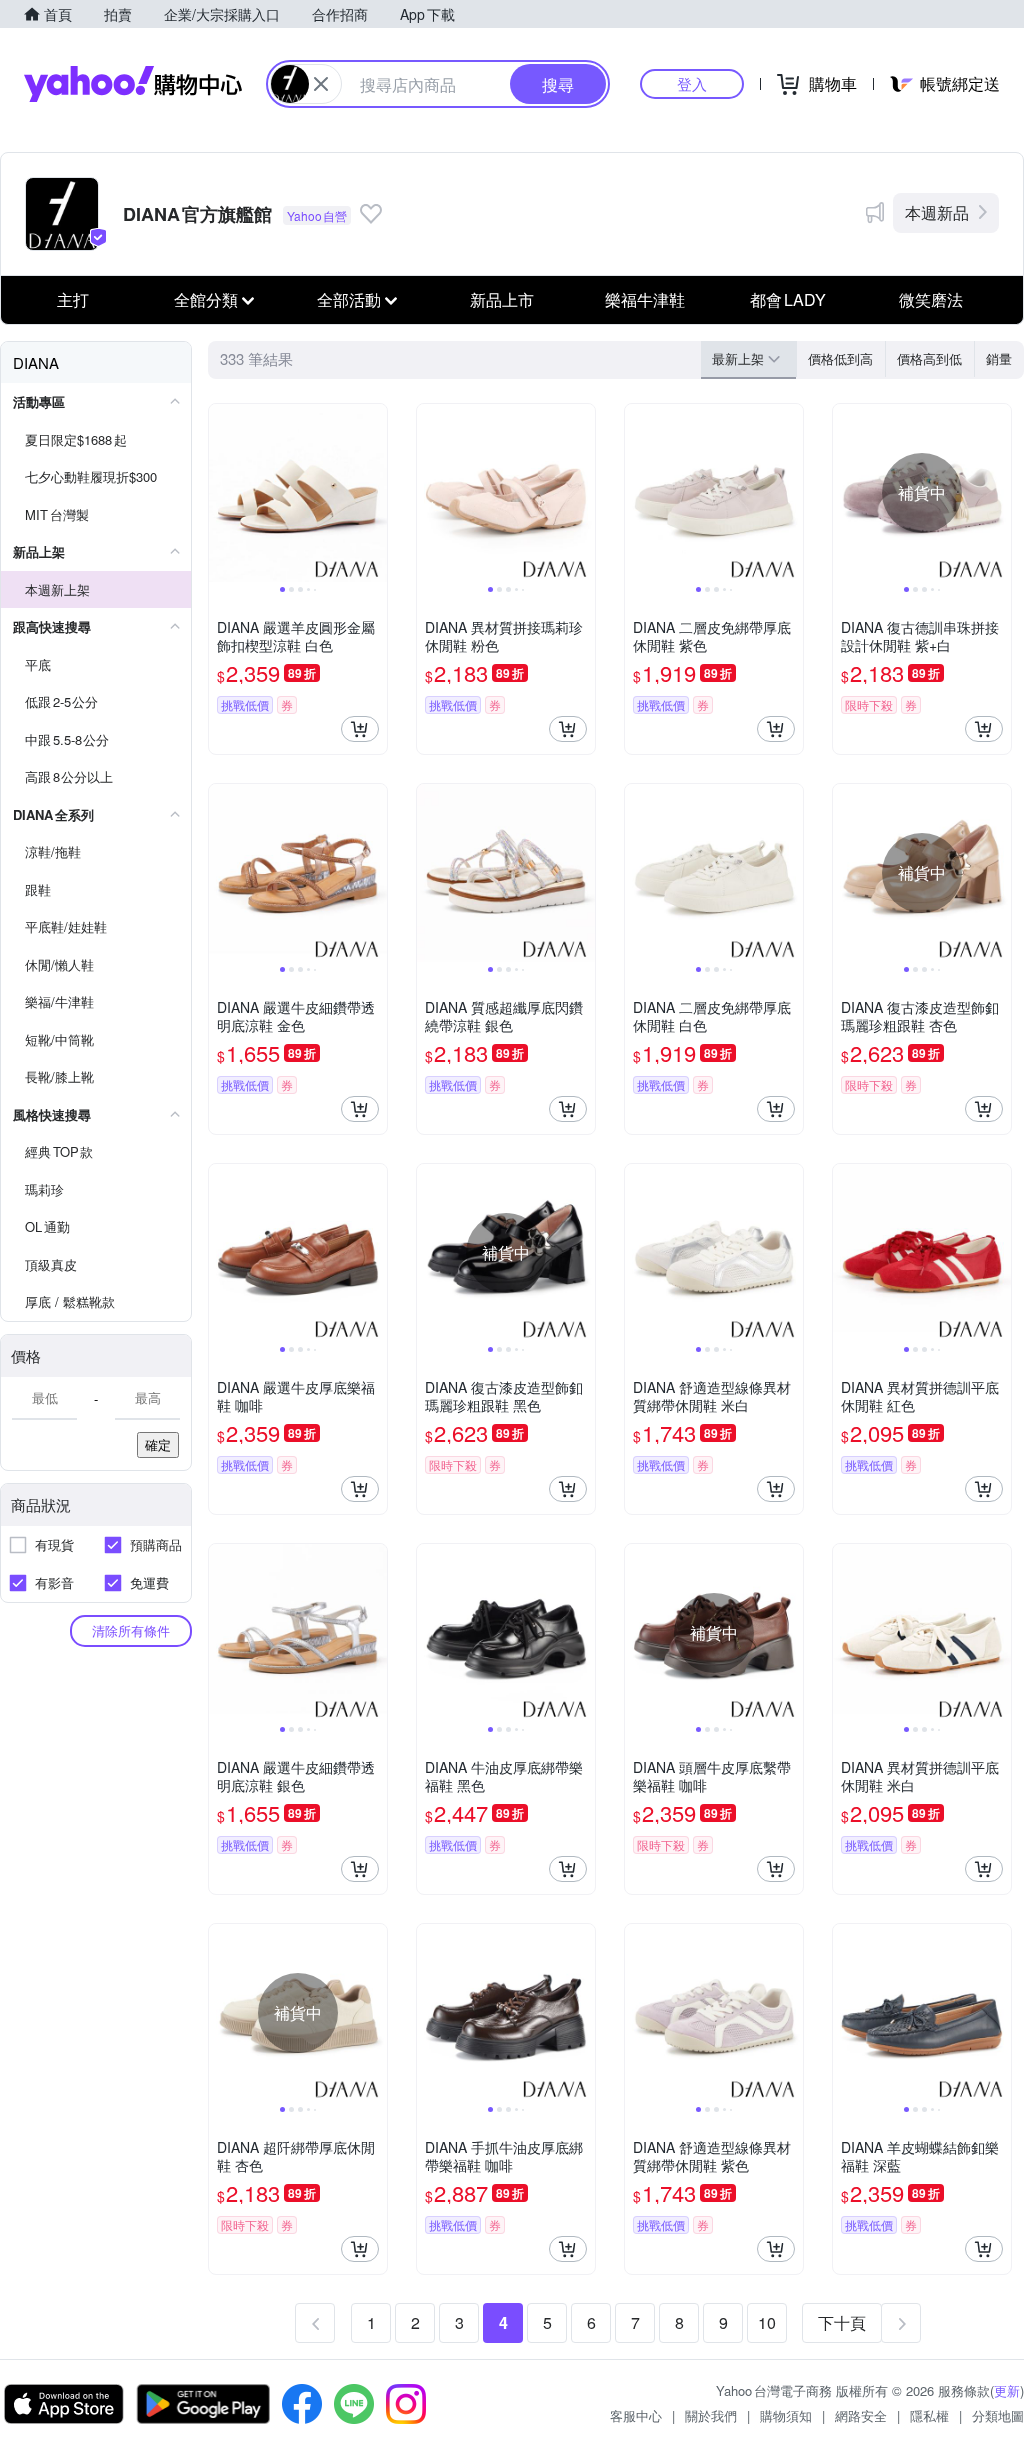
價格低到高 (840, 358)
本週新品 (937, 212)
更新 (1007, 2390)
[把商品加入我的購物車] (360, 729)
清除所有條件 (131, 1630)
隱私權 (929, 2415)
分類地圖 (998, 2415)
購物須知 (786, 2415)
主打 (73, 299)
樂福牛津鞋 (645, 299)
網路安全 (861, 2415)
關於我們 (711, 2415)
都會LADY (788, 299)
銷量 (999, 358)
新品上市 (502, 299)
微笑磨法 (931, 299)
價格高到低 (929, 358)
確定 (158, 1444)
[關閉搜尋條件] (321, 84)
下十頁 (842, 2322)
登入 (692, 83)
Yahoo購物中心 (133, 84)
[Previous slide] (222, 493)
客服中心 (636, 2415)
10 (767, 2322)
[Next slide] (374, 493)
